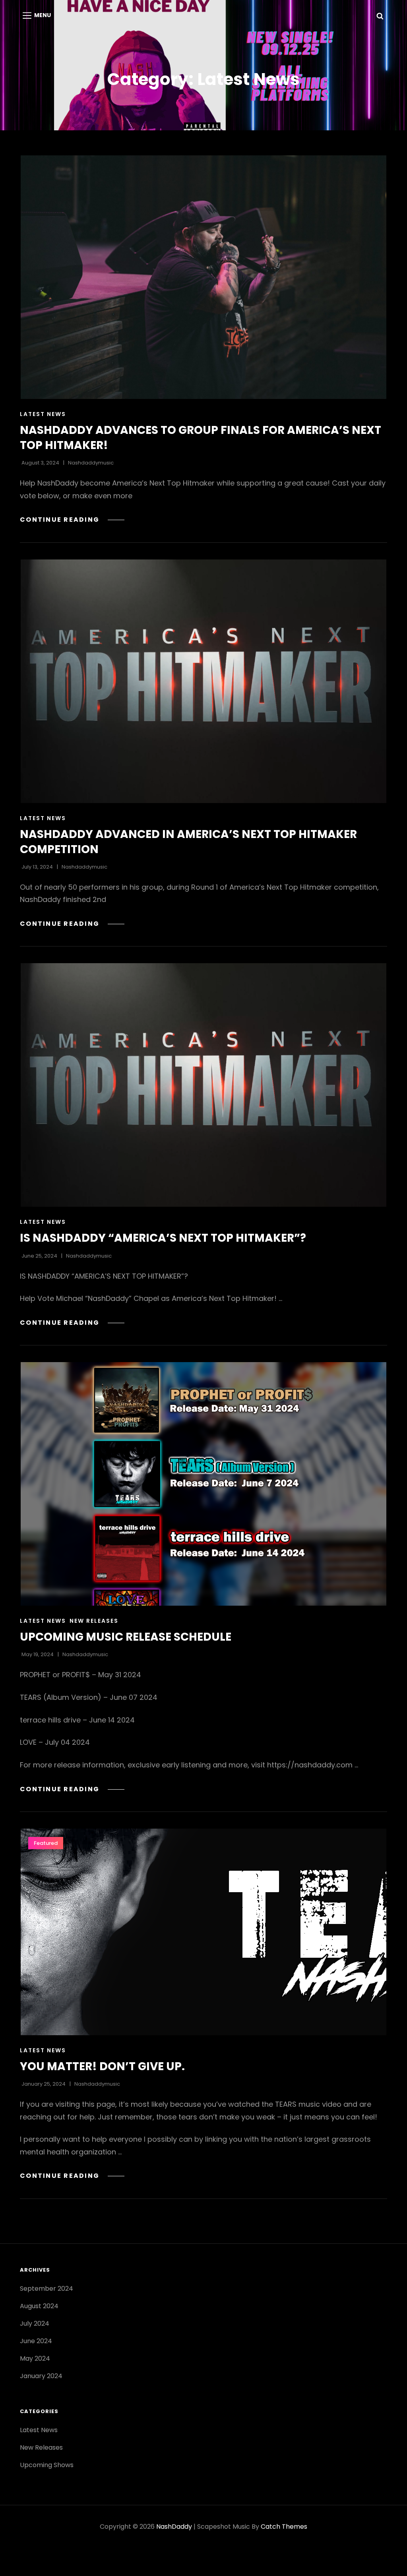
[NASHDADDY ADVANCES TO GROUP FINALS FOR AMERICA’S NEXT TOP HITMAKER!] (203, 277)
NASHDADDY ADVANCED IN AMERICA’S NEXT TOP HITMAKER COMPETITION (188, 842)
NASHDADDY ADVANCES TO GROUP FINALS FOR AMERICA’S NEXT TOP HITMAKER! (201, 438)
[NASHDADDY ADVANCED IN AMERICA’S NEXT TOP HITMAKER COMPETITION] (203, 681)
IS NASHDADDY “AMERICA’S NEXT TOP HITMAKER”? (163, 1238)
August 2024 (39, 2306)
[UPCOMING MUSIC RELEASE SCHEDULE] (203, 1484)
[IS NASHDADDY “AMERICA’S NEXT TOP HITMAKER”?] (203, 1085)
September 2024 (47, 2289)
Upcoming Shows (47, 2465)
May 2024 (35, 2358)
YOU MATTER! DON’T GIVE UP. (102, 2066)
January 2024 (41, 2376)
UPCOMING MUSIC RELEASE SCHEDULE (126, 1637)
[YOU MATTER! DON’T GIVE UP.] (203, 1932)
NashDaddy (174, 2527)
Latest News (43, 414)
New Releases (94, 1621)
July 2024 (35, 2323)
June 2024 (36, 2341)
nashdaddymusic (91, 463)
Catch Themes (284, 2527)
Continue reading (72, 520)
